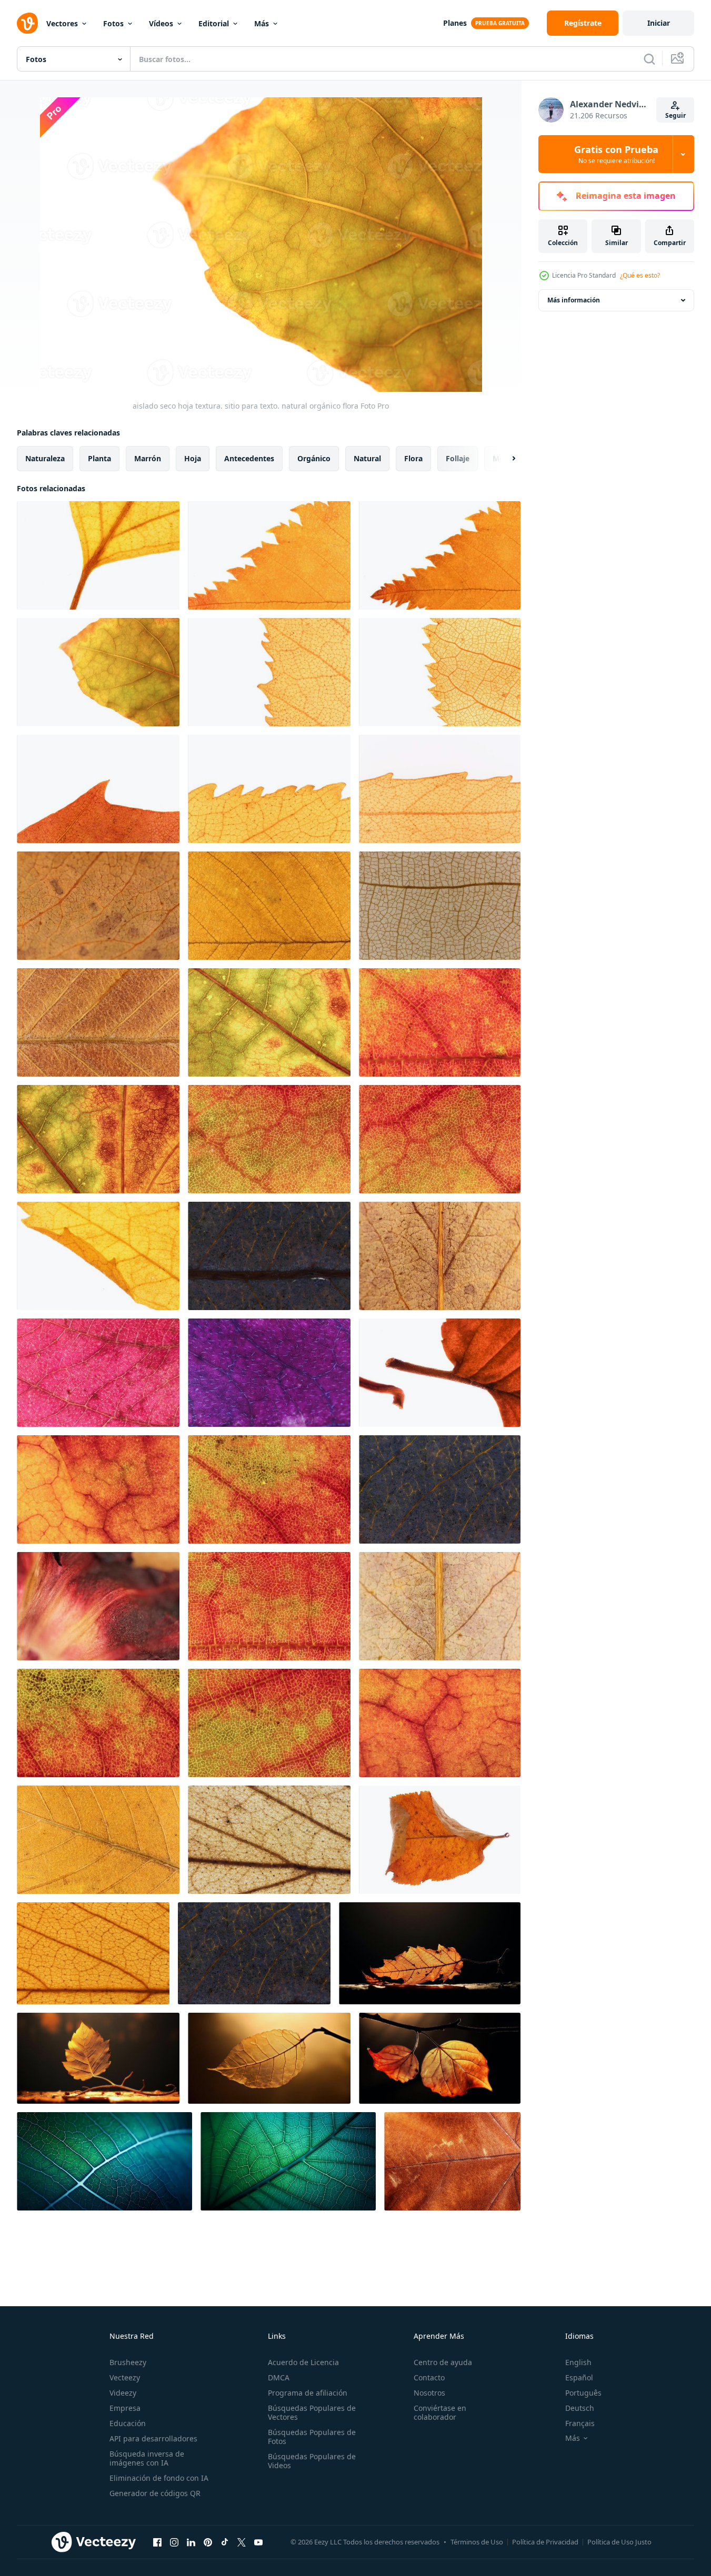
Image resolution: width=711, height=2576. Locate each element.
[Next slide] (505, 459)
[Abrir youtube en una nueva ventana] (258, 2542)
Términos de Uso (477, 2542)
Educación (128, 2423)
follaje (458, 458)
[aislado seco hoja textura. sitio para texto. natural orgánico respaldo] (269, 555)
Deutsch (580, 2408)
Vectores (62, 23)
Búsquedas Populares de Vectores (312, 2412)
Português (583, 2393)
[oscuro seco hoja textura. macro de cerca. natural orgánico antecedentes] (254, 1953)
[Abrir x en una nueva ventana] (242, 2542)
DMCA (279, 2377)
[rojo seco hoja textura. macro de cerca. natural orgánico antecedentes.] (440, 1139)
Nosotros (429, 2393)
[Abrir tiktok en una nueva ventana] (225, 2542)
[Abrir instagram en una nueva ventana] (174, 2542)
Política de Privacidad (545, 2542)
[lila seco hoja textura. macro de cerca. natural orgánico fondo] (98, 1373)
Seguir (675, 115)
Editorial (214, 23)
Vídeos (161, 23)
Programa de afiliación (308, 2393)
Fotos (113, 23)
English (578, 2362)
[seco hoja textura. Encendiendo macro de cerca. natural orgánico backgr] (440, 1489)
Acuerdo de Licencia (303, 2362)
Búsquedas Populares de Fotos (312, 2437)
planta (99, 458)
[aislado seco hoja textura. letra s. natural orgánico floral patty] (440, 1373)
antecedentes (249, 458)
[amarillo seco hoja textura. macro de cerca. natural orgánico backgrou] (98, 1840)
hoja (193, 458)
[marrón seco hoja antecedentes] (452, 2161)
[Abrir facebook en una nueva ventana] (157, 2542)
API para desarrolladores (153, 2438)
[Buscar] (649, 59)
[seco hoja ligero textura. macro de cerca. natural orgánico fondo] (269, 1256)
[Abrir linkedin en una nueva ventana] (191, 2542)
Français (580, 2423)
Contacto (429, 2377)
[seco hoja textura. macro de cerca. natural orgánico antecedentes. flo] (98, 906)
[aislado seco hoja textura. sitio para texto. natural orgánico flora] (98, 555)
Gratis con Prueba (616, 154)
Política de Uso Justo (619, 2542)
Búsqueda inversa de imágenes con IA (147, 2458)
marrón (148, 458)
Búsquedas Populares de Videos (312, 2461)
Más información (574, 300)
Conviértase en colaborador (440, 2412)
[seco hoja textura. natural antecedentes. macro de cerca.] (98, 1256)
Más (262, 23)
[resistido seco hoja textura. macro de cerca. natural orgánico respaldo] (269, 906)
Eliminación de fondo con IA (159, 2478)
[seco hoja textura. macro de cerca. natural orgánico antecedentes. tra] (440, 906)
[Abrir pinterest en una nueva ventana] (208, 2542)
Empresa (125, 2408)
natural (367, 458)
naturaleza (45, 458)
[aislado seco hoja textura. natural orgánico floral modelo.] (440, 1840)
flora (413, 458)
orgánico (314, 458)
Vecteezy (125, 2377)
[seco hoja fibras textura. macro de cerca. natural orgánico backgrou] (98, 1022)
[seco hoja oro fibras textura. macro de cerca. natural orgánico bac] (269, 1840)
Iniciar (659, 23)
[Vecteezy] (27, 23)
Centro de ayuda (443, 2362)
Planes (455, 23)
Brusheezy (128, 2362)
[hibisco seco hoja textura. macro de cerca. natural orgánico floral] (98, 1606)
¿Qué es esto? (640, 275)
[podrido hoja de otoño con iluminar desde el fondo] (430, 1953)
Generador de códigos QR (155, 2493)
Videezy (123, 2393)
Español (579, 2377)
